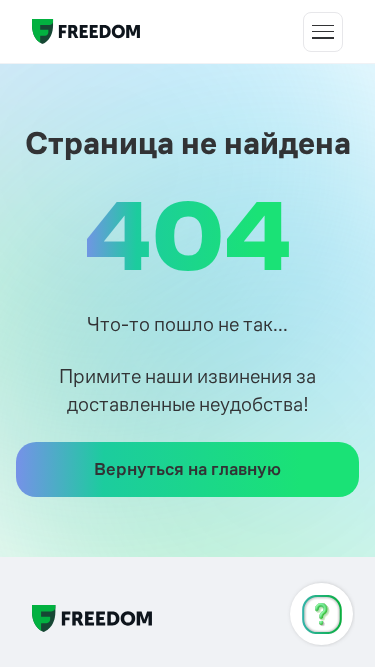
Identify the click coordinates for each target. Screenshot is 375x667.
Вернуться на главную (187, 469)
